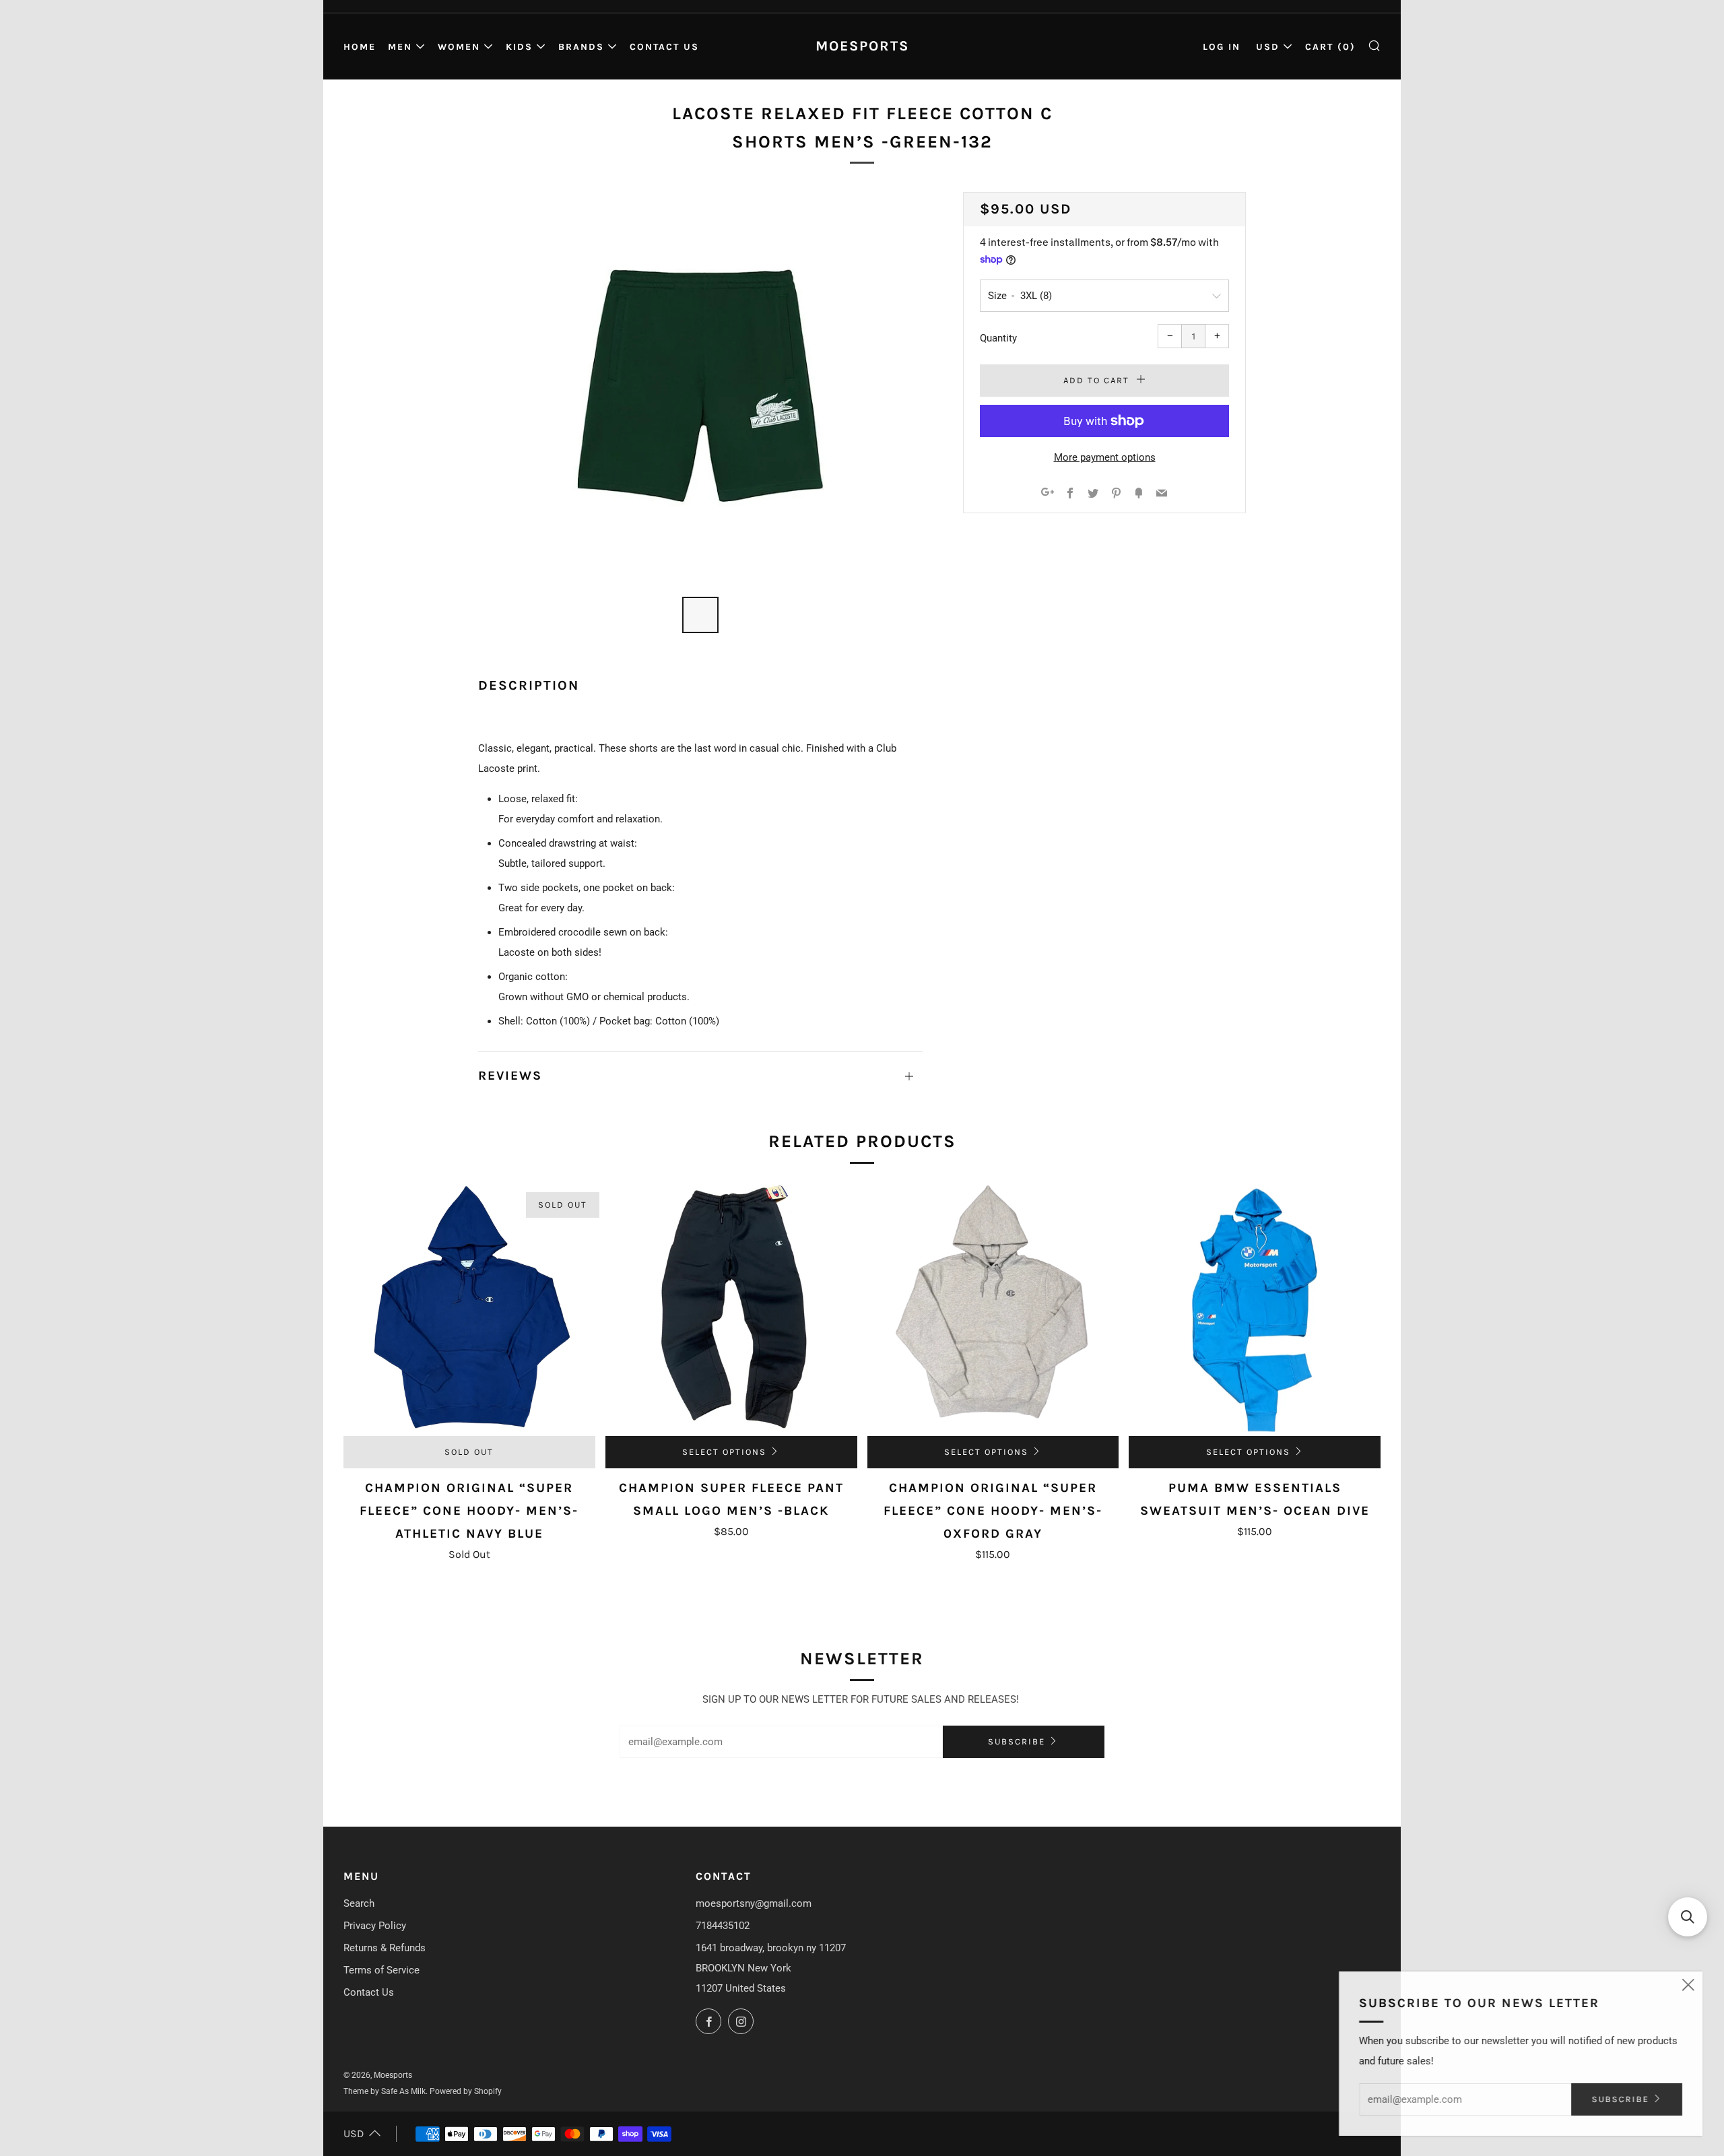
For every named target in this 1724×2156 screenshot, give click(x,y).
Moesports (862, 46)
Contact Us (664, 47)
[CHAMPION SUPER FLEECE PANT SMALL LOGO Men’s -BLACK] (731, 1310)
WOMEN (459, 47)
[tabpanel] (700, 386)
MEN (400, 47)
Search (359, 1903)
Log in (1222, 47)
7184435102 (723, 1926)
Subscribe (1017, 1741)
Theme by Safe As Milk (385, 2091)
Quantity (998, 338)
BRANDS (581, 47)
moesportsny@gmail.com (754, 1903)
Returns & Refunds (385, 1948)
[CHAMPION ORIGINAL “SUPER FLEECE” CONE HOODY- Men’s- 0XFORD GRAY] (993, 1310)
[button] (1688, 1917)
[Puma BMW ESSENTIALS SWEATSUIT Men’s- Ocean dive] (1255, 1310)
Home (360, 47)
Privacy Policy (375, 1926)
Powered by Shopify (466, 2091)
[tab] (700, 615)
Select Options (724, 1452)
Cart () (1330, 47)
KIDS (519, 47)
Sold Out (469, 1452)
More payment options (1105, 457)
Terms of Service (382, 1970)
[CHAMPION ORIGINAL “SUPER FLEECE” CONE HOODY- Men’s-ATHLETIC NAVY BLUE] (469, 1310)
